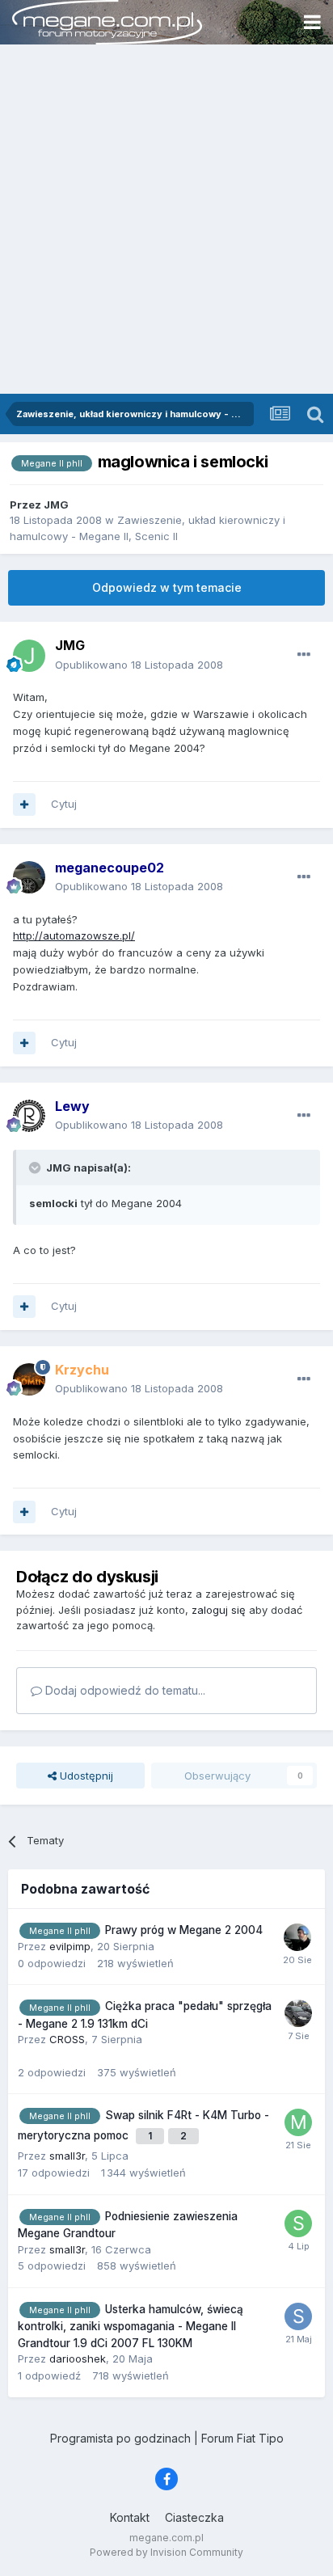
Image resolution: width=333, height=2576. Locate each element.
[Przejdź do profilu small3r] (298, 2223)
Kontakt (130, 2517)
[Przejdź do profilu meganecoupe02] (29, 877)
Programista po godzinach (120, 2438)
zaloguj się (219, 1610)
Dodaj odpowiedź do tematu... (124, 1690)
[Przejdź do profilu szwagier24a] (298, 2316)
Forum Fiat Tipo (242, 2438)
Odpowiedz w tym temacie (167, 587)
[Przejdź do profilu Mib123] (298, 2122)
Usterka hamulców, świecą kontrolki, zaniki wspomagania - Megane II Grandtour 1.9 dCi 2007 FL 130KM (131, 2326)
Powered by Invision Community (166, 2552)
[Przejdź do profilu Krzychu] (29, 1379)
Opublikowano (139, 665)
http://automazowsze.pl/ (74, 935)
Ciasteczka (194, 2517)
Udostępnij (85, 1776)
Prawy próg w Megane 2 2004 (184, 1930)
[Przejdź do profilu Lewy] (29, 1116)
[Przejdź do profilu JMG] (29, 656)
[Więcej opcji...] (304, 655)
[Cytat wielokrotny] (24, 804)
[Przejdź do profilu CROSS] (298, 2013)
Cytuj (64, 804)
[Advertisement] (166, 219)
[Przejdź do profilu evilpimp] (297, 1937)
